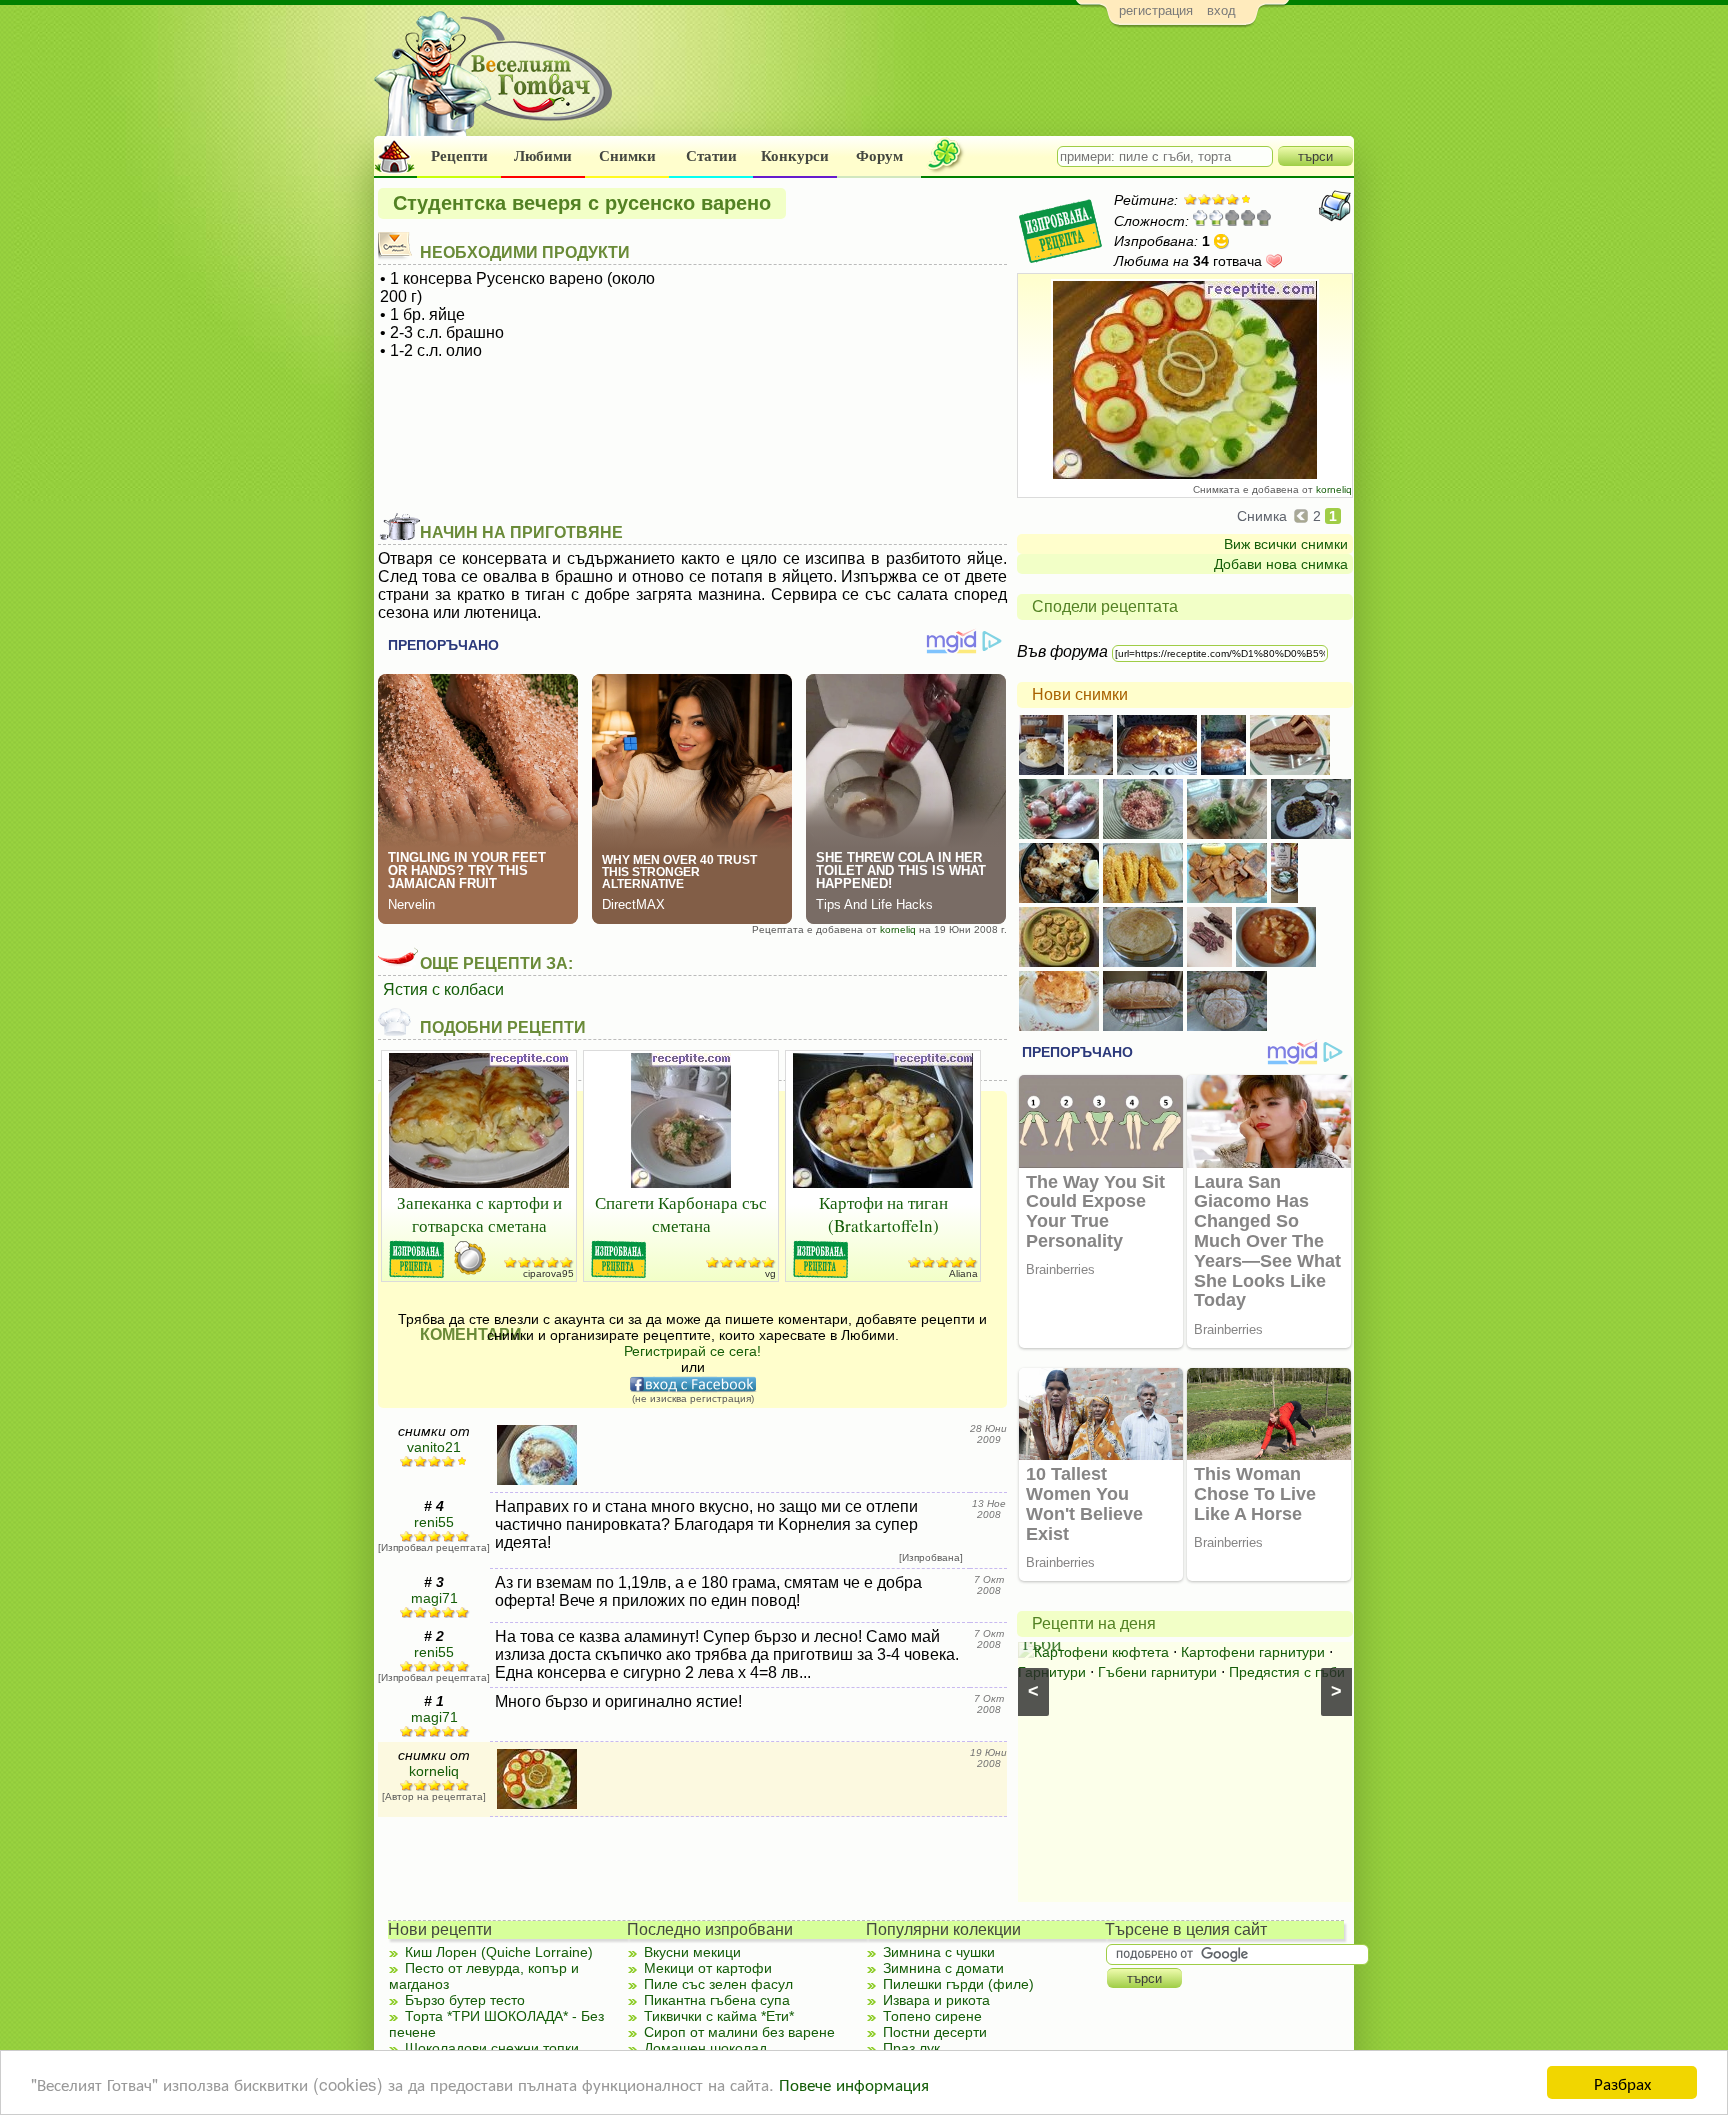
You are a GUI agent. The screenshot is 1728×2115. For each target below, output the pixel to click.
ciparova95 (548, 1273)
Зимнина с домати (943, 1968)
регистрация (1156, 10)
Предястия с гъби (1287, 1672)
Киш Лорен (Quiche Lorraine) (499, 1952)
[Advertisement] (989, 86)
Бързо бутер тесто (465, 2000)
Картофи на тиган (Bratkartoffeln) (883, 1214)
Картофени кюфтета (1101, 1652)
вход (1221, 10)
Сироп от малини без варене (739, 2032)
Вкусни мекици (692, 1952)
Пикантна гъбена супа (717, 2000)
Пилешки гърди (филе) (958, 1984)
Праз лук (911, 2048)
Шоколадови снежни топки (492, 2048)
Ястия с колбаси (443, 989)
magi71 (434, 1598)
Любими (543, 156)
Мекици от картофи (708, 1968)
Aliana (963, 1273)
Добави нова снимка (1281, 564)
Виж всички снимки (1286, 544)
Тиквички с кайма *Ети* (719, 2016)
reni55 (434, 1522)
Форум (879, 156)
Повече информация (854, 2083)
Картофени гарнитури (1253, 1652)
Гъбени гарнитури (1157, 1672)
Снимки (627, 156)
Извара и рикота (936, 2000)
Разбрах (1622, 2082)
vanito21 (434, 1447)
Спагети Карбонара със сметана (681, 1214)
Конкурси (795, 156)
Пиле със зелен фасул (718, 1984)
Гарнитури (1052, 1672)
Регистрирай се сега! (692, 1351)
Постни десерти (935, 2032)
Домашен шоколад (705, 2048)
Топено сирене (932, 2016)
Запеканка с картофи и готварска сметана (479, 1214)
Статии (711, 156)
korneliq (1334, 489)
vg (770, 1273)
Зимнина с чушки (939, 1952)
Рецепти (459, 156)
